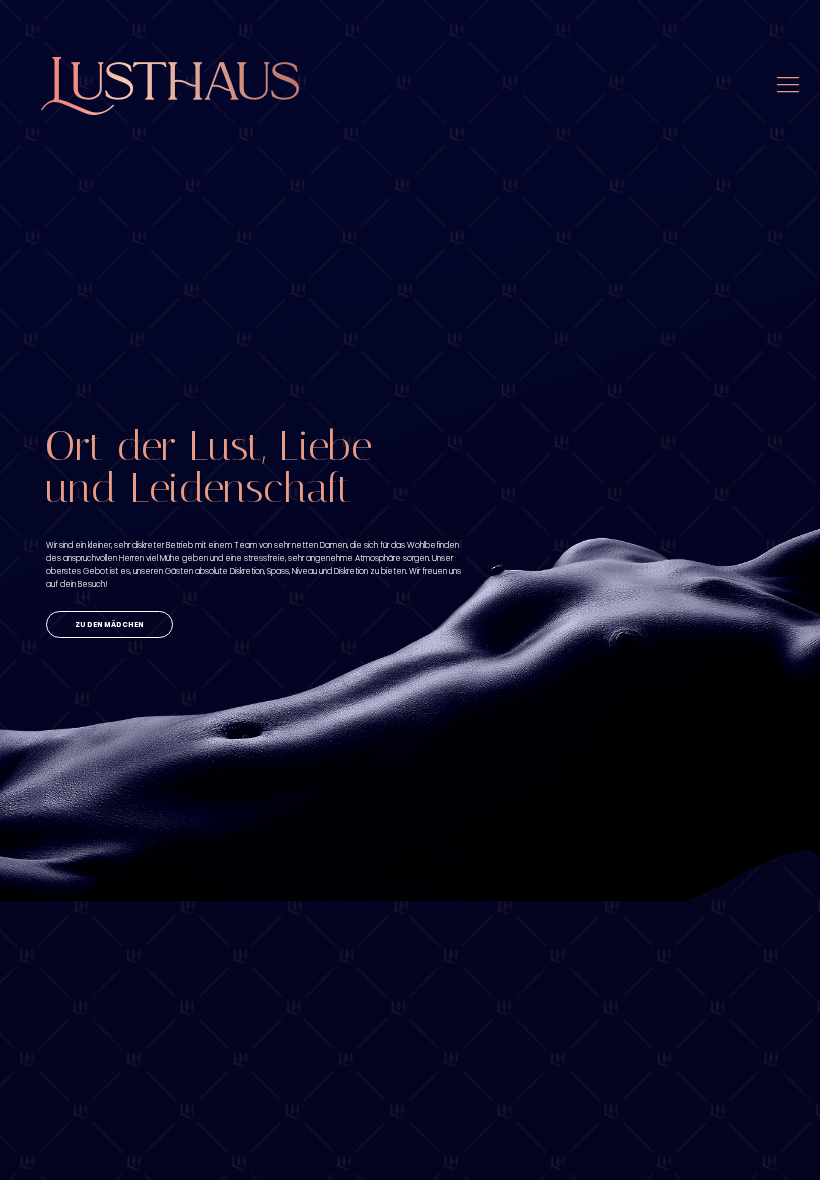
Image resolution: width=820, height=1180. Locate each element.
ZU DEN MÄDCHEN (109, 624)
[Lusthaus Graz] (170, 85)
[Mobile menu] (788, 85)
